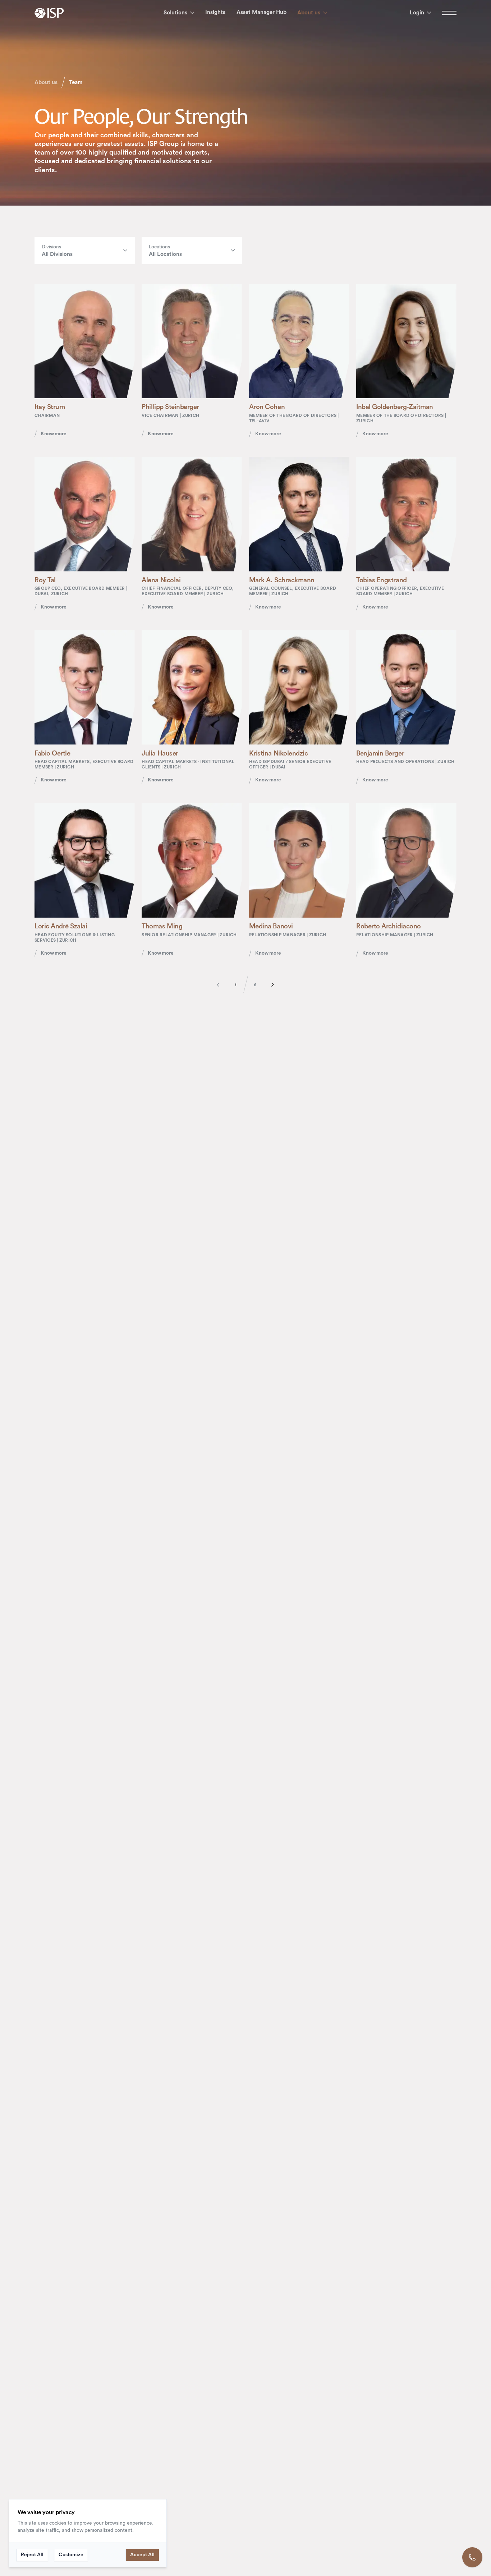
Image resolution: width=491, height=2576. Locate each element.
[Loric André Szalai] (85, 861)
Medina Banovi (271, 926)
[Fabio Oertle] (85, 687)
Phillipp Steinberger (170, 407)
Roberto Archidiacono (388, 926)
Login (417, 13)
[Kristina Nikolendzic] (299, 687)
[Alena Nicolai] (192, 514)
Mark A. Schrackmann (282, 580)
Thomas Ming (162, 926)
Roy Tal (45, 580)
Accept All (142, 2555)
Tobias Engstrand (381, 580)
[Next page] (269, 985)
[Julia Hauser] (192, 687)
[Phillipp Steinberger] (192, 341)
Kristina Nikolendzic (278, 754)
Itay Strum (50, 407)
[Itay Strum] (85, 341)
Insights (215, 12)
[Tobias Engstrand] (406, 514)
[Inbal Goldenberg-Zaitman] (406, 341)
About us (309, 13)
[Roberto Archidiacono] (406, 861)
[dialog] (88, 2533)
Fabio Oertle (52, 754)
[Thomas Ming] (192, 861)
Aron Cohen (267, 407)
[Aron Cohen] (299, 341)
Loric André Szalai (61, 926)
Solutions (175, 13)
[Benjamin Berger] (406, 687)
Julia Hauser (160, 754)
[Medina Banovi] (299, 861)
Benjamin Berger (380, 754)
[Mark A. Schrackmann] (299, 514)
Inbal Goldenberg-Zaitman (394, 407)
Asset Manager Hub (261, 12)
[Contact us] (472, 2557)
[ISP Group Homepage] (49, 13)
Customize (71, 2555)
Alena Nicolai (161, 580)
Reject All (32, 2555)
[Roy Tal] (85, 514)
